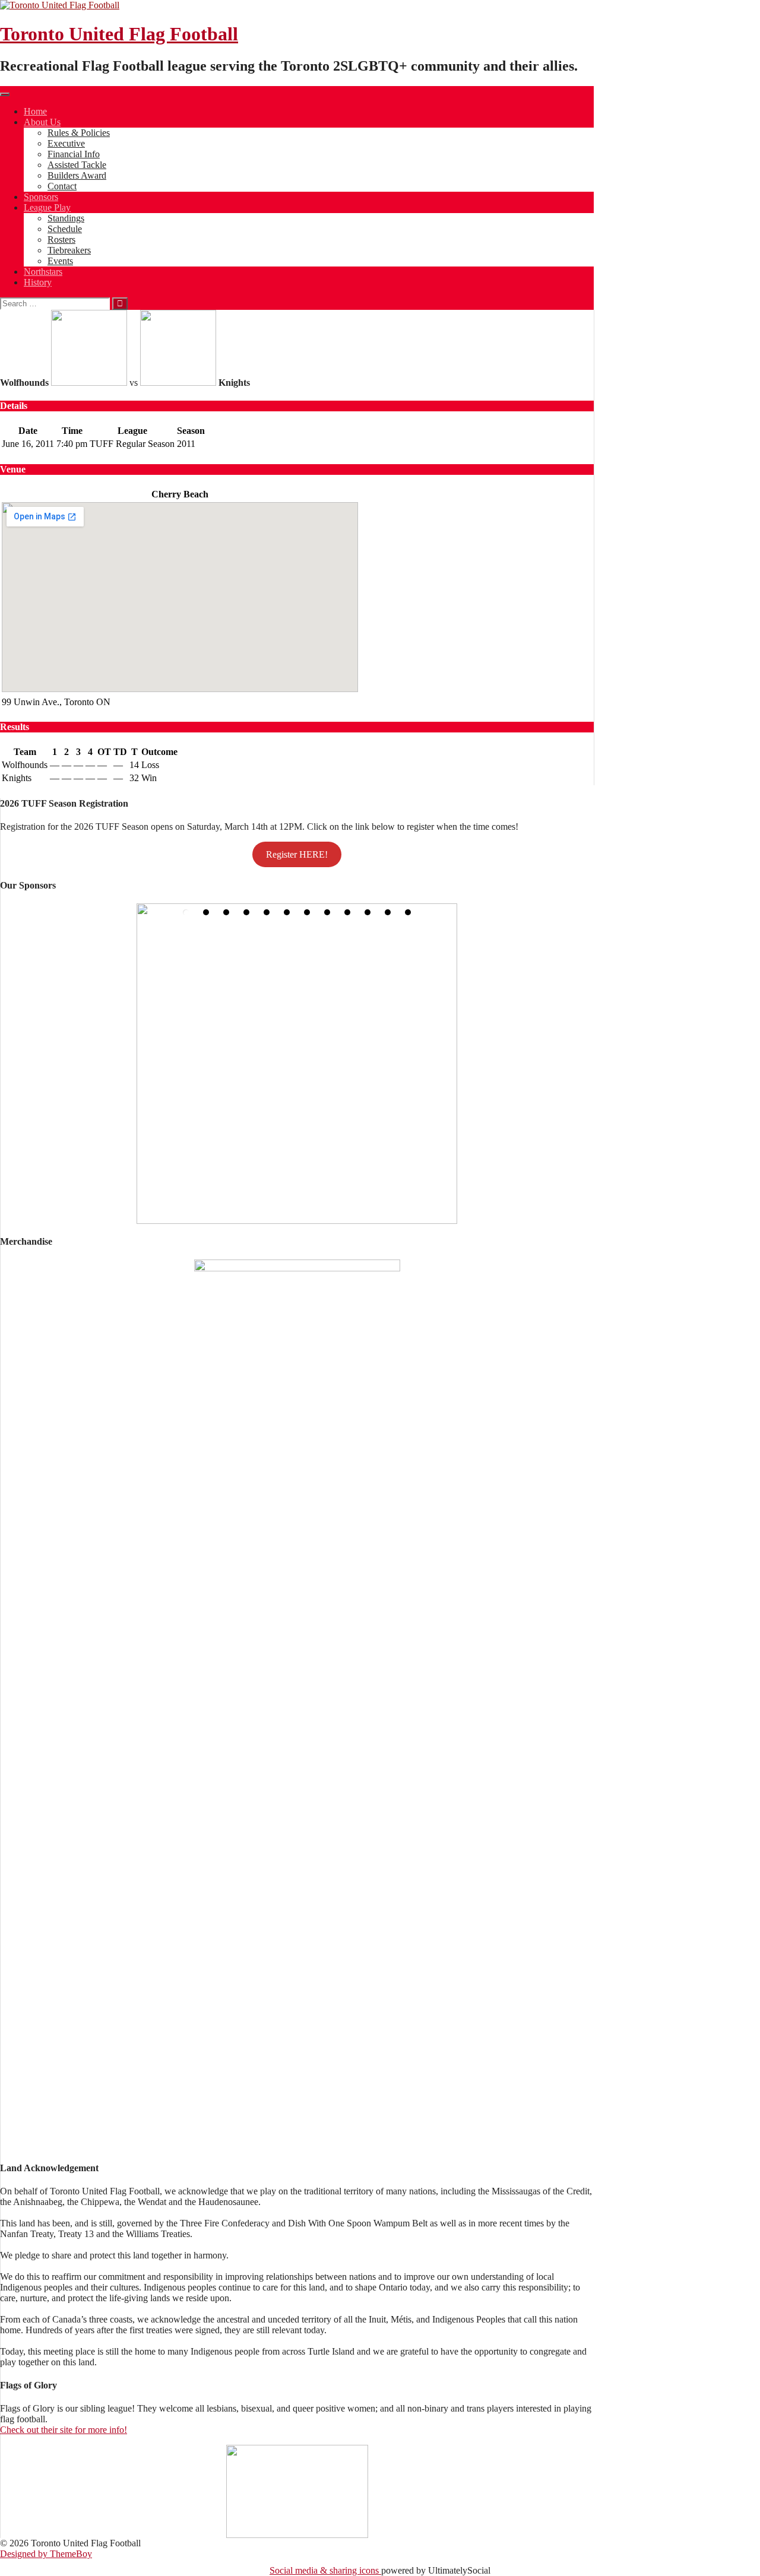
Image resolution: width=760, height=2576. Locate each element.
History (38, 282)
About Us (42, 122)
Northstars (43, 272)
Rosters (61, 239)
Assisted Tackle (77, 165)
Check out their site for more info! (64, 2430)
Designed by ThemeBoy (46, 2554)
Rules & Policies (79, 133)
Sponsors (41, 197)
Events (60, 261)
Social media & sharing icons (325, 2570)
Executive (66, 143)
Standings (66, 218)
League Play (47, 207)
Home (35, 111)
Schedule (65, 229)
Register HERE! (297, 854)
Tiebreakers (69, 250)
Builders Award (77, 175)
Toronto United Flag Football (119, 34)
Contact (62, 186)
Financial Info (74, 154)
